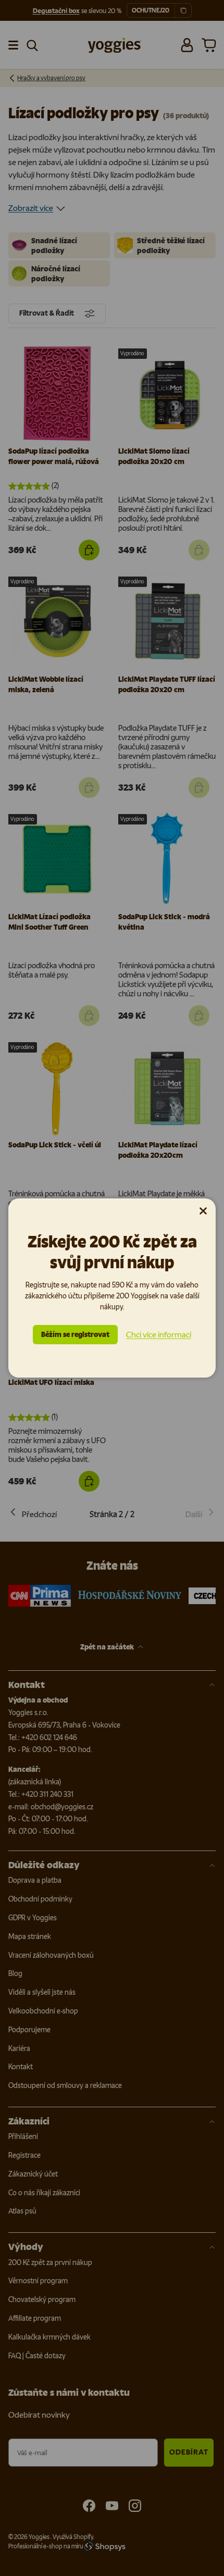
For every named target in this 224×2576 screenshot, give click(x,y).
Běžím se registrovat (75, 1335)
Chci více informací (159, 1335)
